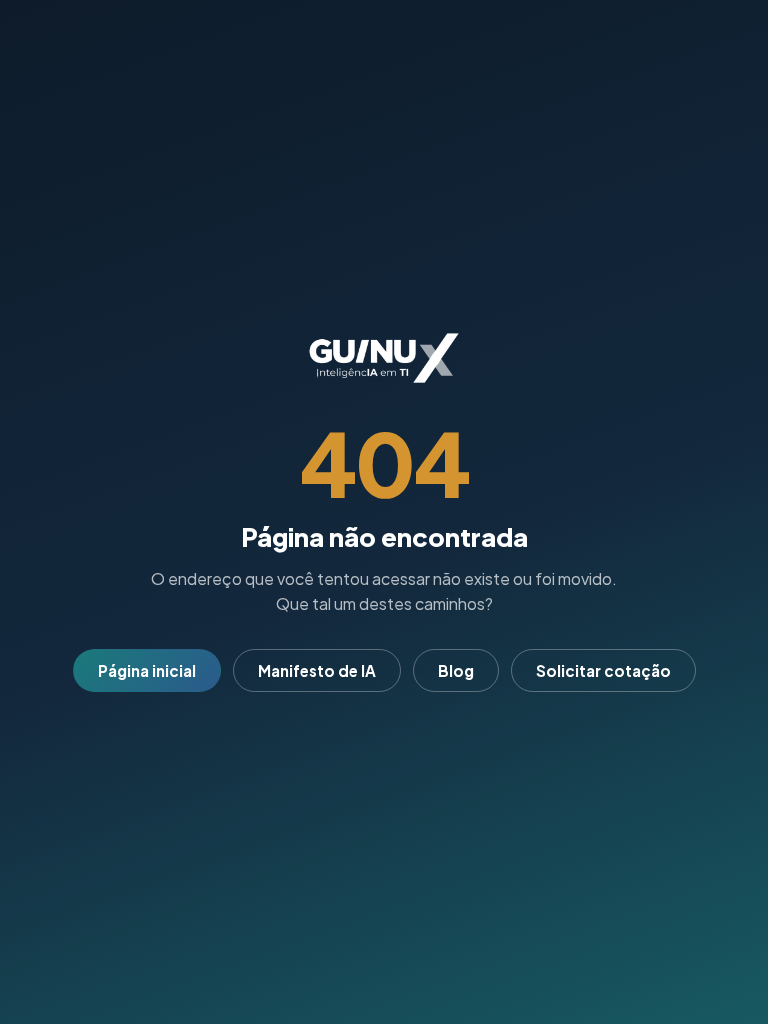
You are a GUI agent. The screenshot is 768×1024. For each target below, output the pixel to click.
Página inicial (147, 670)
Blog (456, 670)
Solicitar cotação (603, 670)
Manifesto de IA (317, 670)
